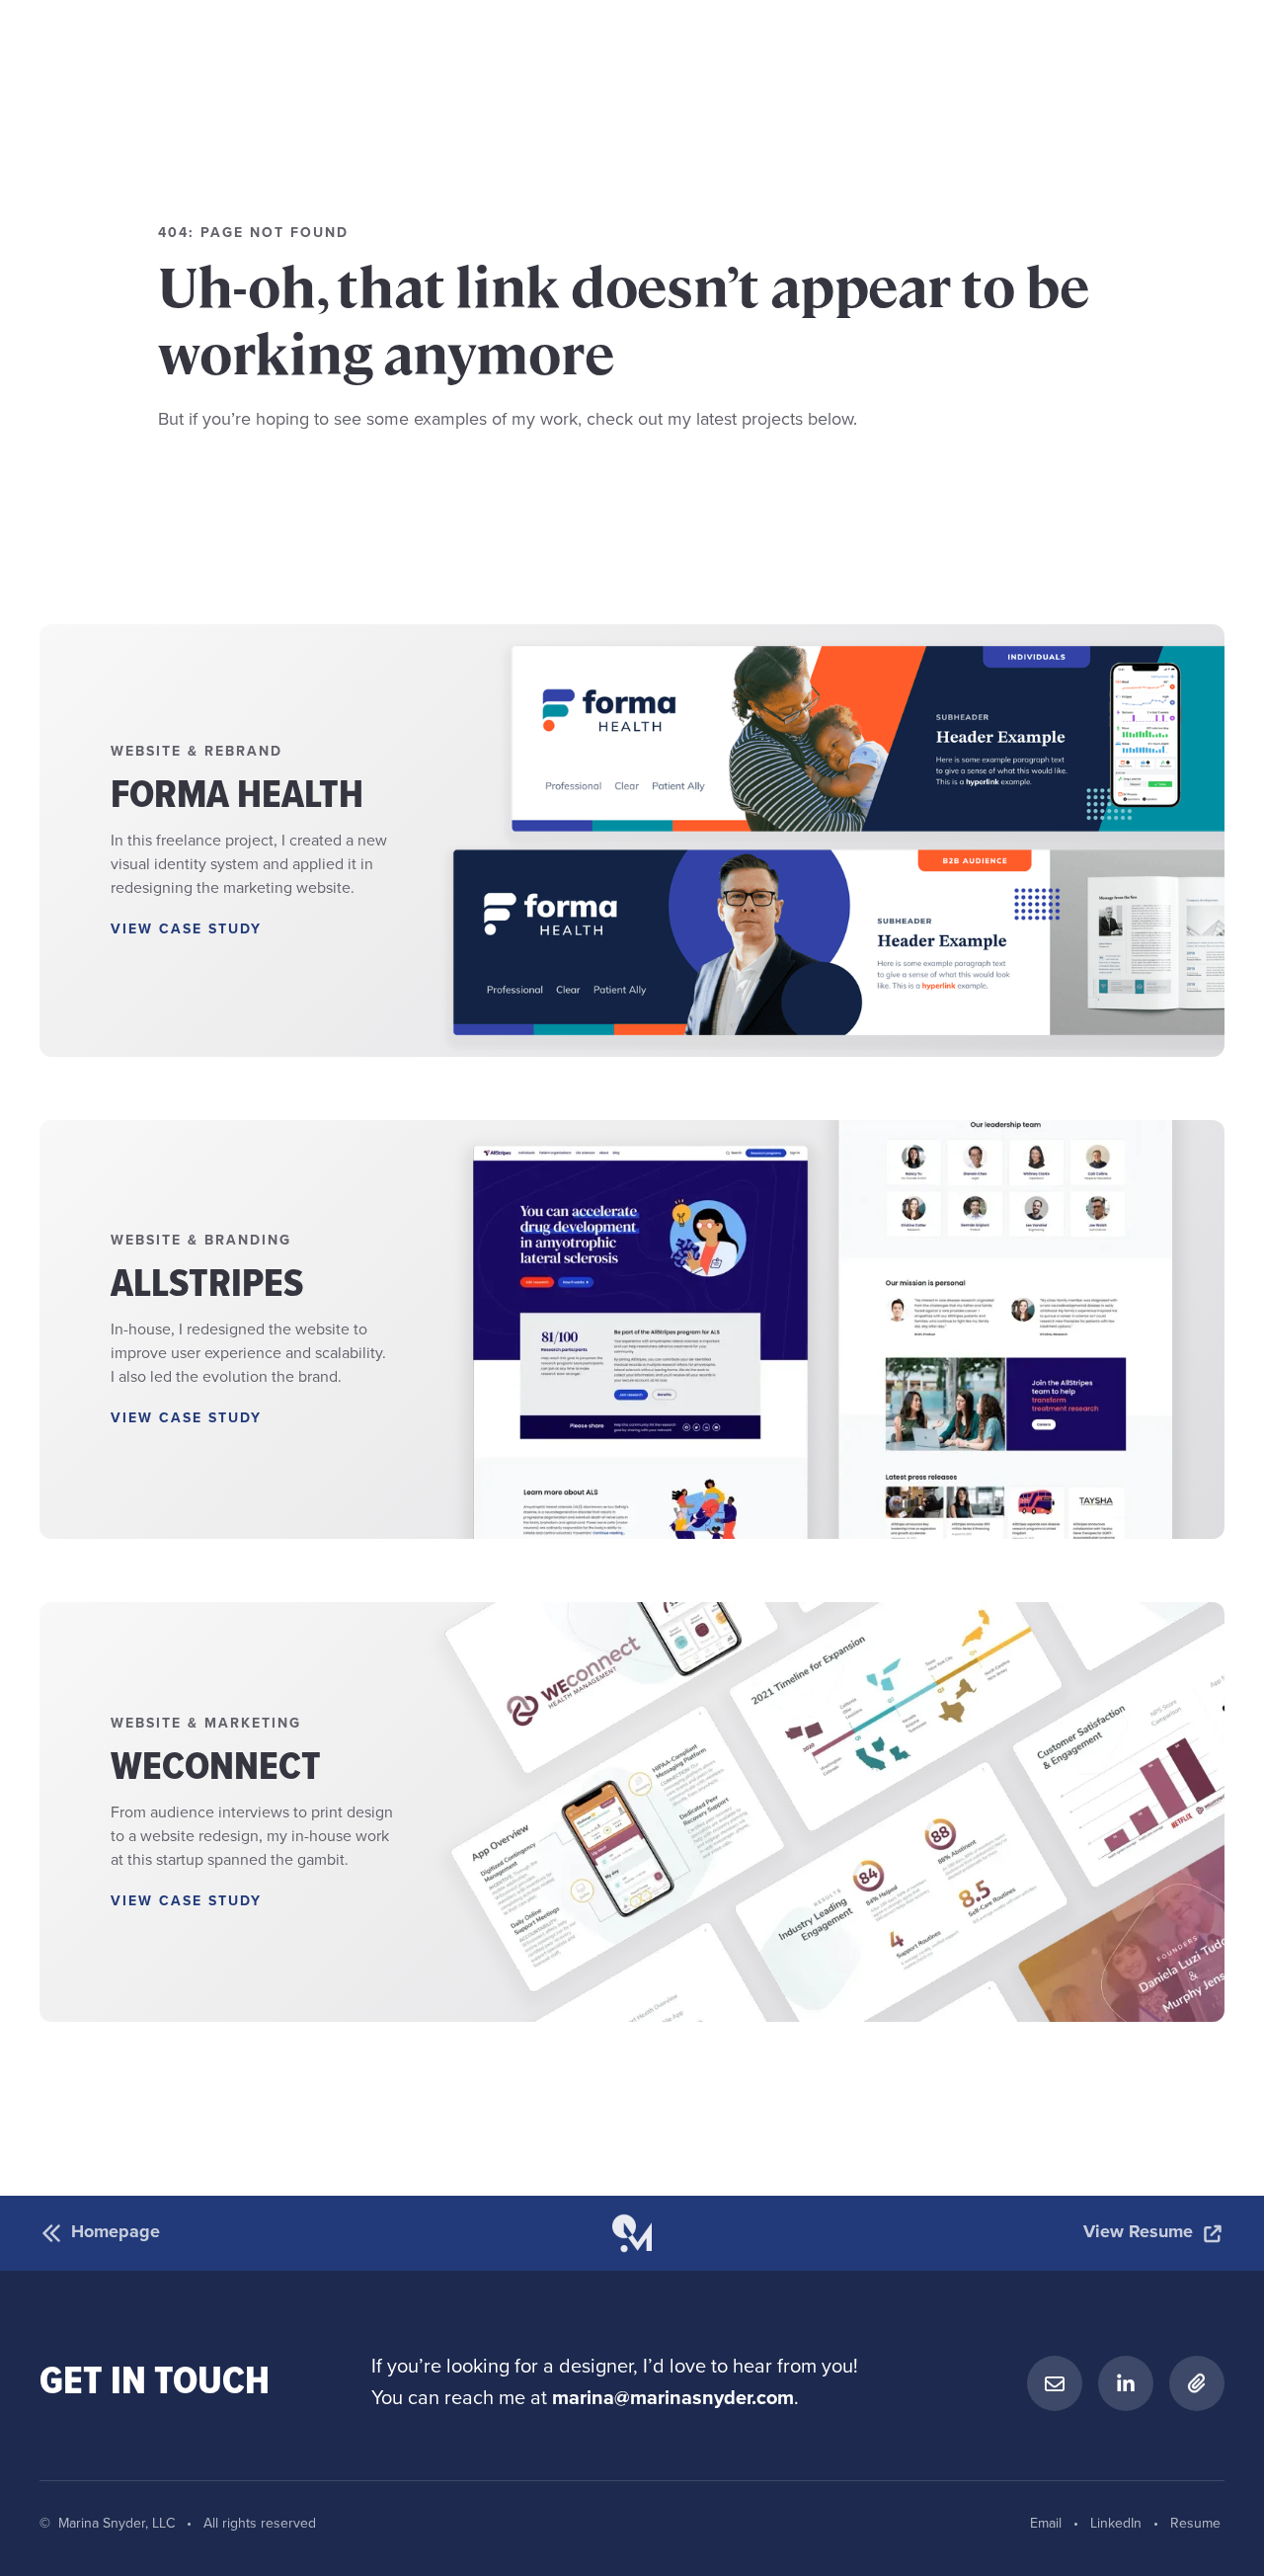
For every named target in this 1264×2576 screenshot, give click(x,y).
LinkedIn (1116, 2524)
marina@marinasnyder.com (673, 2399)
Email (1046, 2524)
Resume (1195, 2524)
